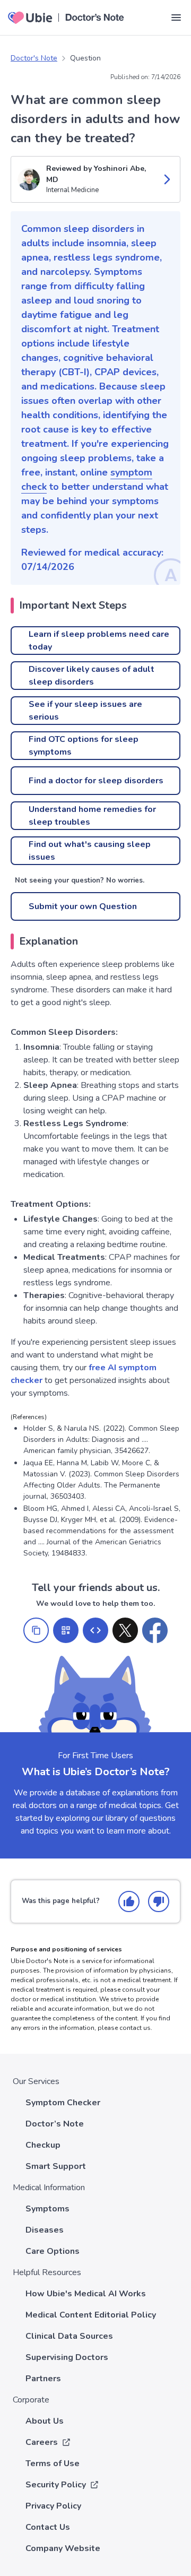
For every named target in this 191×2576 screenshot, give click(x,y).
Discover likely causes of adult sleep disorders (92, 676)
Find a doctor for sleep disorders (96, 781)
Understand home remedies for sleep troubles (92, 816)
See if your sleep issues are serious (85, 711)
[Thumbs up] (129, 1901)
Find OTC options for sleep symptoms (84, 746)
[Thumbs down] (159, 1901)
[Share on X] (125, 1630)
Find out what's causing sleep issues (90, 851)
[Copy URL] (36, 1630)
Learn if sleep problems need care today (99, 641)
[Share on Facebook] (155, 1630)
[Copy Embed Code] (95, 1630)
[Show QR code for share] (66, 1630)
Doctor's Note (34, 58)
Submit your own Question (83, 906)
